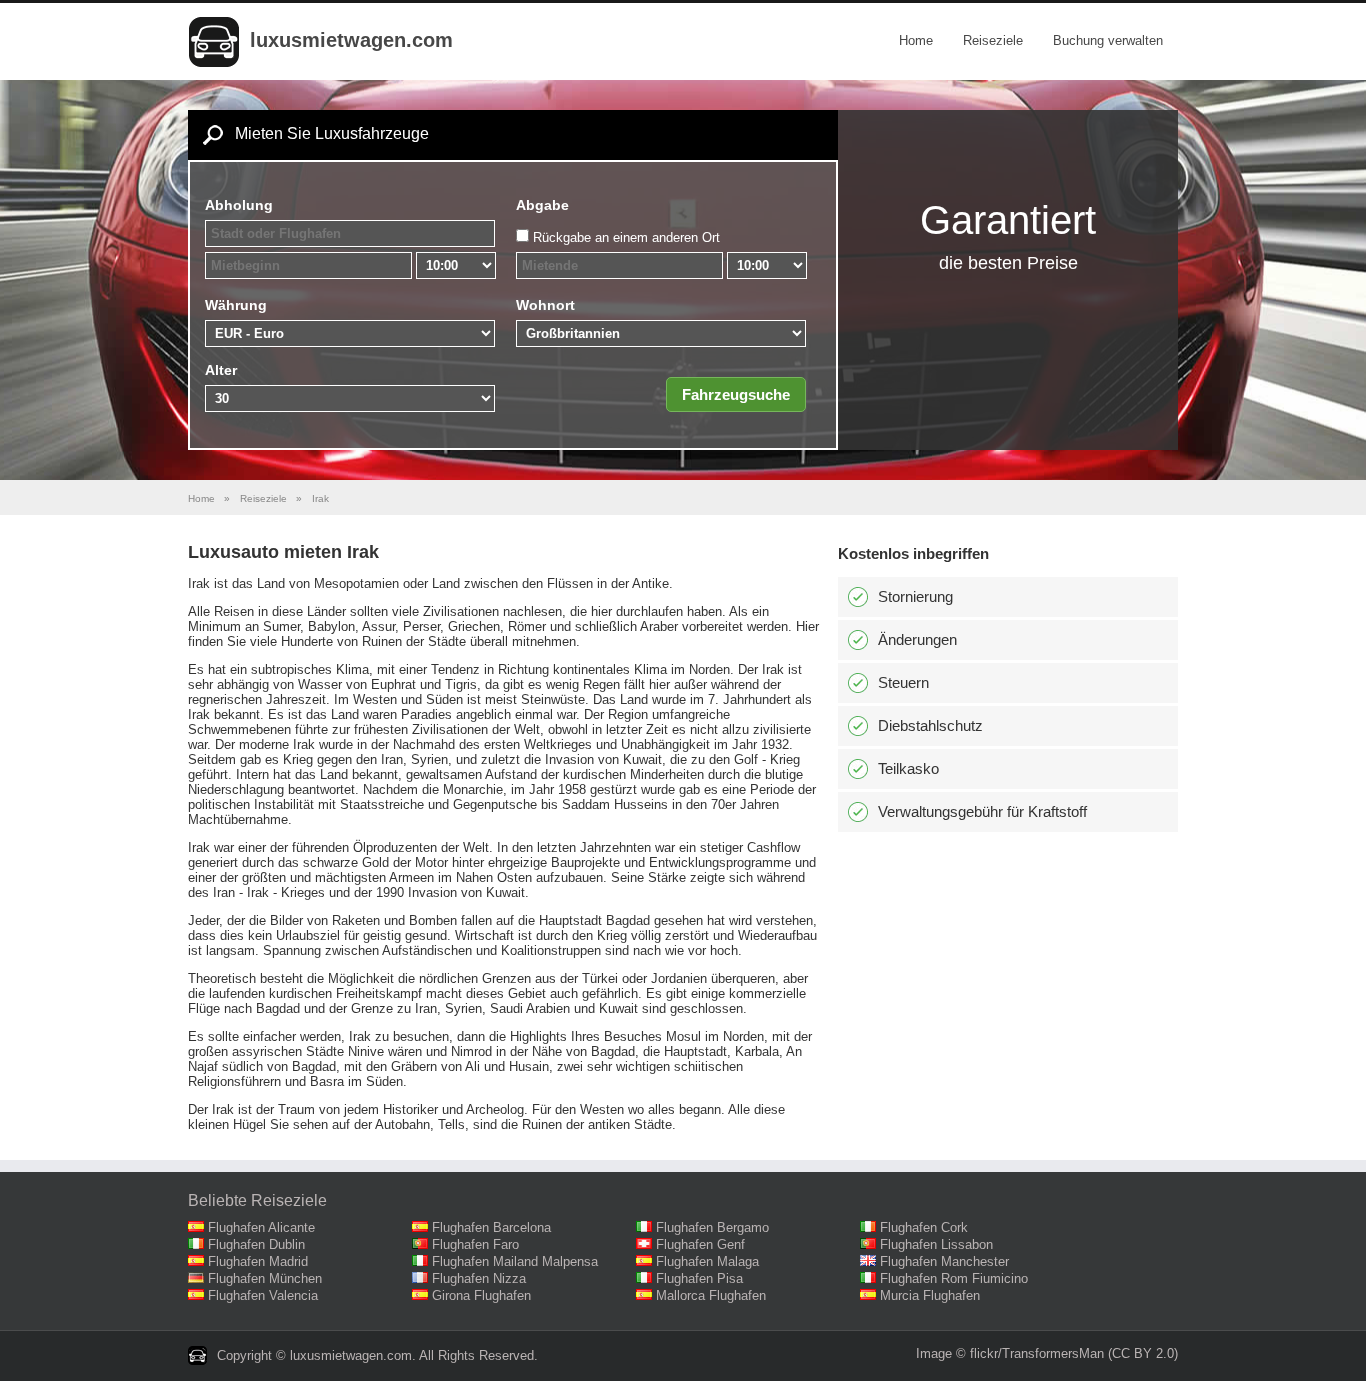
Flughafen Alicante (261, 1227)
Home (916, 40)
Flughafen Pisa (699, 1278)
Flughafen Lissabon (936, 1244)
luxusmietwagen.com (351, 40)
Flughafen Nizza (479, 1278)
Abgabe (542, 205)
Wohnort (545, 305)
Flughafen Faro (475, 1244)
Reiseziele (993, 40)
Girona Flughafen (481, 1295)
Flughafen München (265, 1278)
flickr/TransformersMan (1037, 1353)
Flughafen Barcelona (491, 1227)
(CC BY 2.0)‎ (1143, 1353)
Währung (236, 305)
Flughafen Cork (924, 1227)
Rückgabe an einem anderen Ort (626, 237)
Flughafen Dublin (256, 1244)
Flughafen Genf (700, 1244)
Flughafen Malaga (707, 1261)
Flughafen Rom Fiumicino (954, 1278)
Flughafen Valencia (263, 1295)
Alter (221, 370)
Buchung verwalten (1108, 40)
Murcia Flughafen (930, 1295)
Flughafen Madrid (258, 1261)
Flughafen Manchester (944, 1261)
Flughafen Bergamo (712, 1227)
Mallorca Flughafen (711, 1295)
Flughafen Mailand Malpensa (515, 1261)
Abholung (239, 205)
